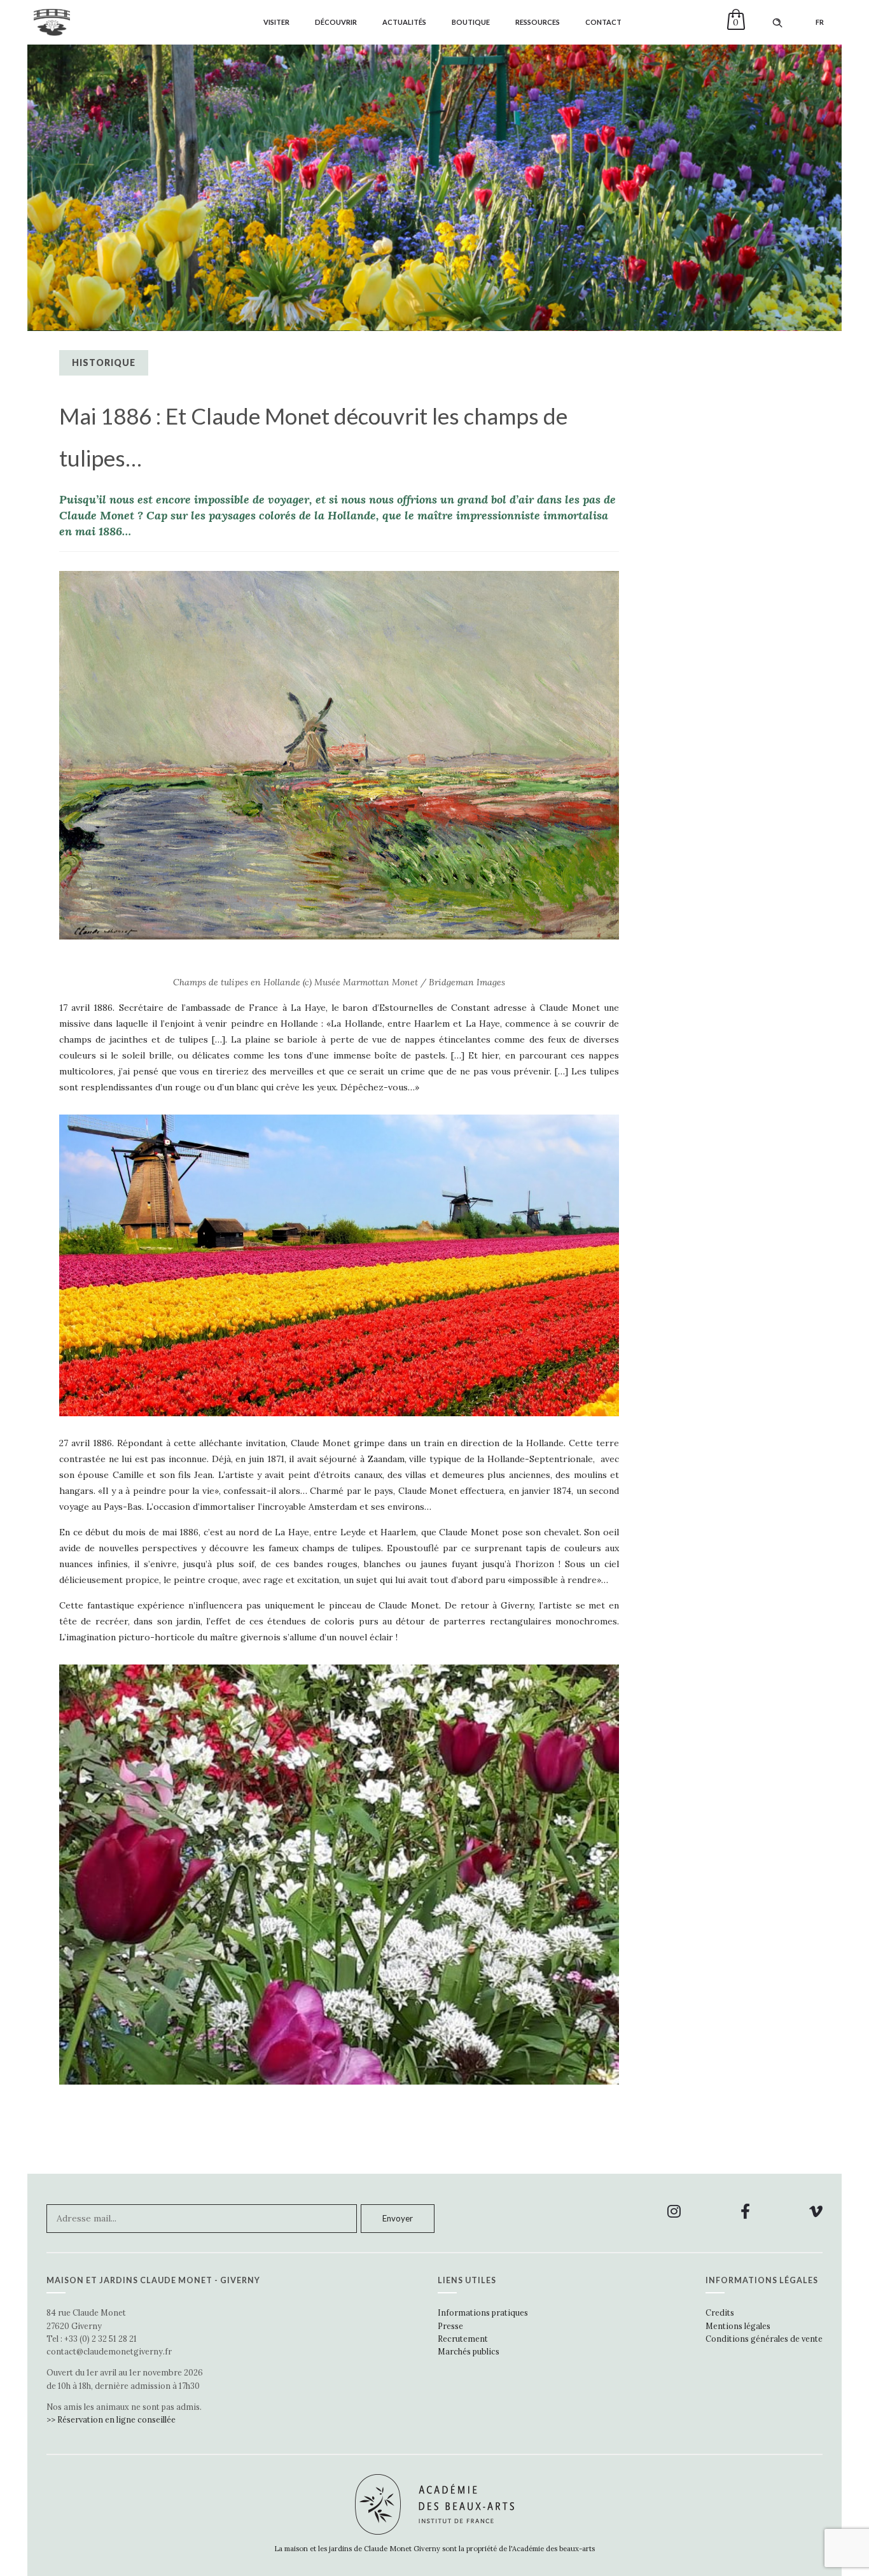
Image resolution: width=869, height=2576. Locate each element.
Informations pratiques (483, 2312)
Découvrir (336, 22)
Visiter (276, 22)
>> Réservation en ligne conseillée (111, 2419)
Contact (603, 22)
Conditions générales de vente (764, 2339)
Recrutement (463, 2339)
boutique (471, 22)
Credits (720, 2312)
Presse (450, 2326)
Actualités (404, 22)
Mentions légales (738, 2326)
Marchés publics (469, 2351)
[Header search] (777, 23)
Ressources (538, 22)
